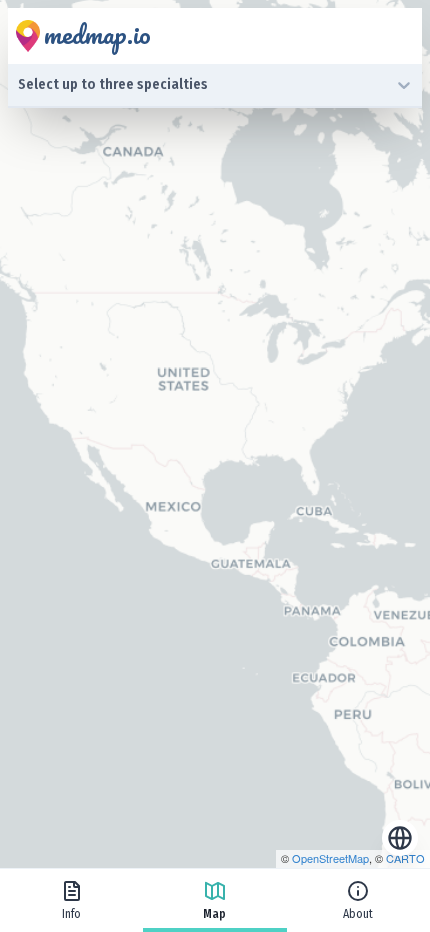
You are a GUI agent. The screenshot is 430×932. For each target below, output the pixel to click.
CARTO (405, 858)
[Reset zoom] (400, 838)
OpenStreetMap (330, 858)
